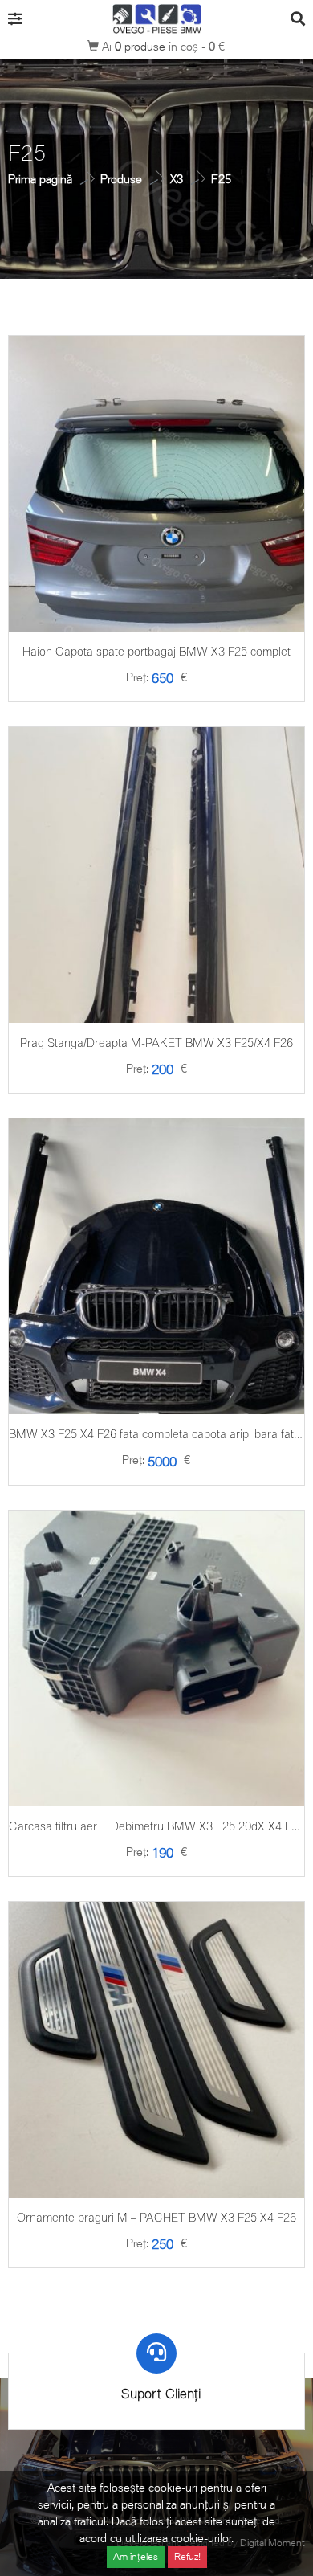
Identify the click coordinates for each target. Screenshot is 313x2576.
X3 (177, 179)
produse (142, 46)
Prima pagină (40, 179)
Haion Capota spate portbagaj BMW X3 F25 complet (156, 651)
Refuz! (187, 2556)
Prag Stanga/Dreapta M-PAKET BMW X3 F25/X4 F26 (156, 1043)
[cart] (156, 536)
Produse (121, 179)
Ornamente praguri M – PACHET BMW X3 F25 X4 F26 (156, 2217)
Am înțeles (136, 2556)
